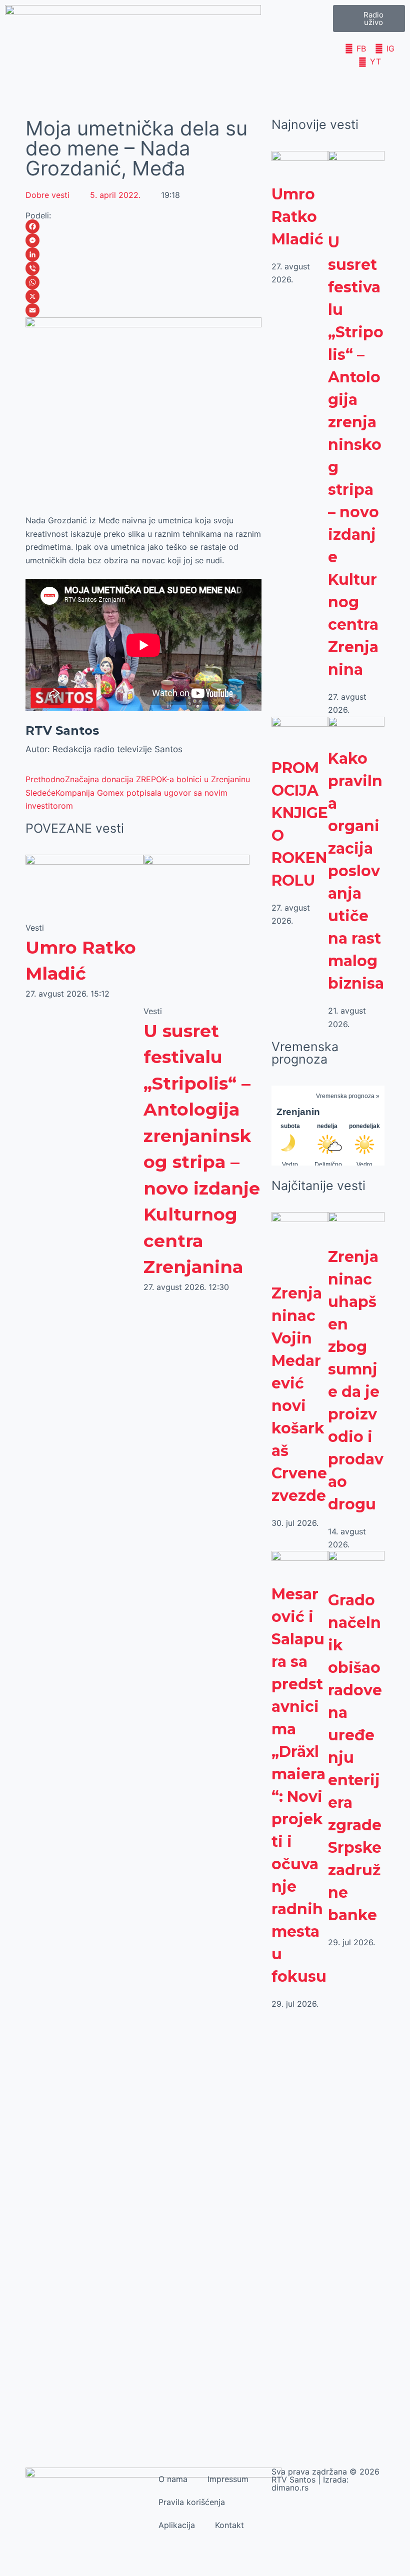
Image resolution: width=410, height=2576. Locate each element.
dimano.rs (290, 2488)
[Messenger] (143, 240)
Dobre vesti (47, 195)
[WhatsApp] (143, 282)
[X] (143, 296)
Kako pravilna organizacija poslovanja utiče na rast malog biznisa (356, 871)
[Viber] (143, 268)
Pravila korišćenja (192, 2502)
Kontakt (229, 2525)
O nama (173, 2479)
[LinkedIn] (143, 254)
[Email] (143, 310)
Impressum (228, 2479)
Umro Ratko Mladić (297, 217)
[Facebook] (143, 226)
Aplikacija (177, 2525)
